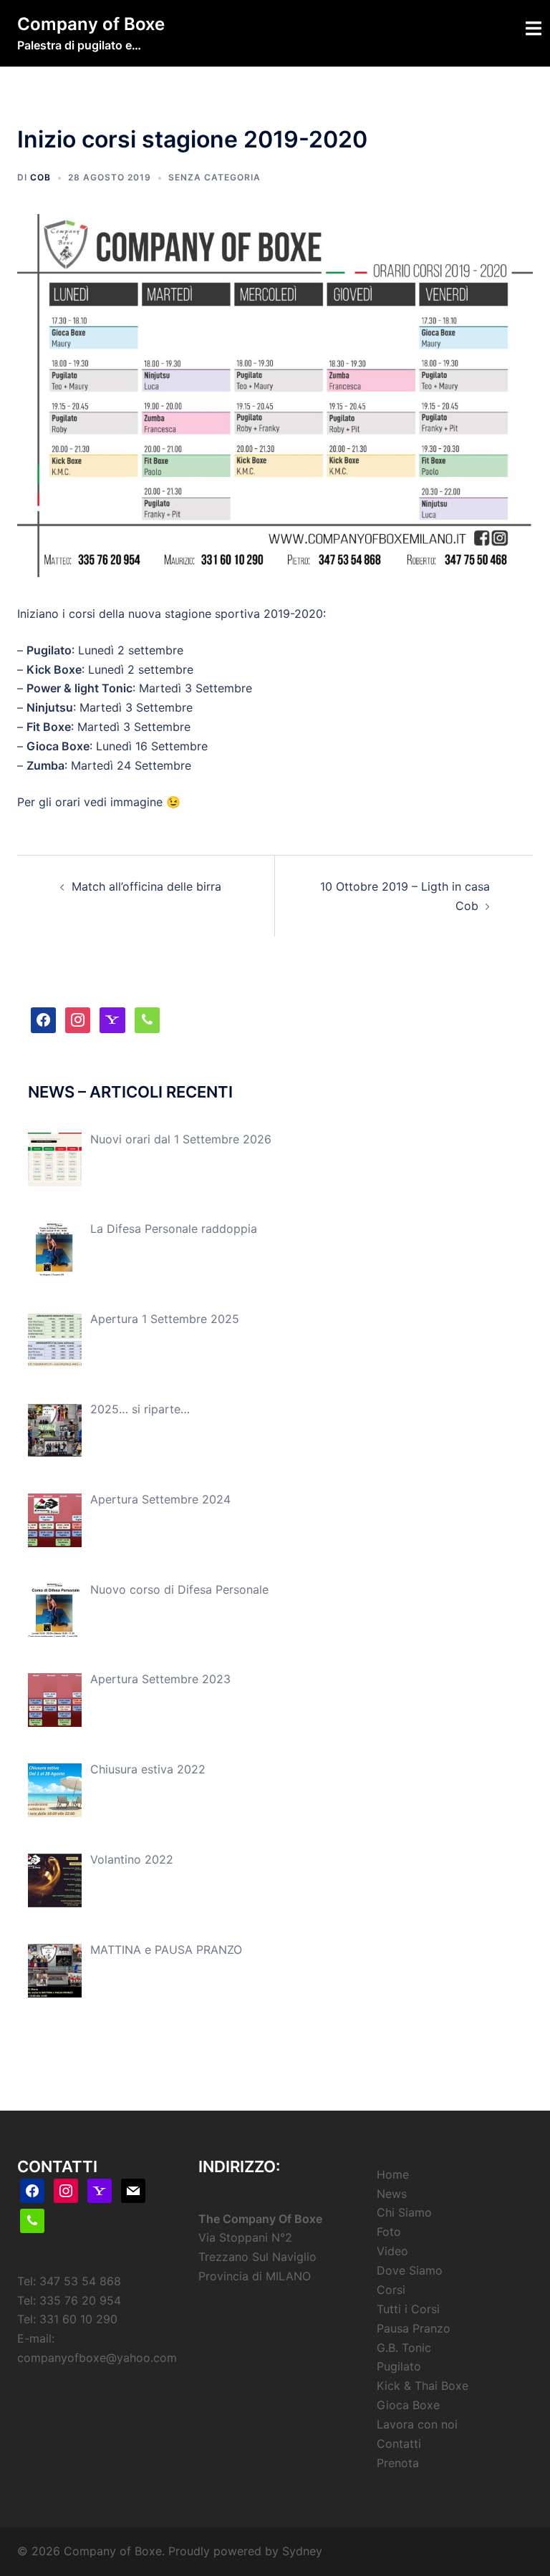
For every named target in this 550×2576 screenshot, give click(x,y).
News (392, 2194)
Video (392, 2251)
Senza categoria (214, 177)
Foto (389, 2232)
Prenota (398, 2463)
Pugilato (399, 2366)
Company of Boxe (91, 24)
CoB (40, 177)
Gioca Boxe (408, 2405)
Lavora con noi (417, 2424)
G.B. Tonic (404, 2348)
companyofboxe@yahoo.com (97, 2358)
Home (393, 2174)
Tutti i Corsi (408, 2309)
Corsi (391, 2290)
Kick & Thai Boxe (423, 2386)
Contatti (399, 2444)
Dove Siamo (410, 2270)
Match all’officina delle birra (146, 886)
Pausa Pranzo (414, 2328)
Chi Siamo (404, 2212)
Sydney (302, 2551)
